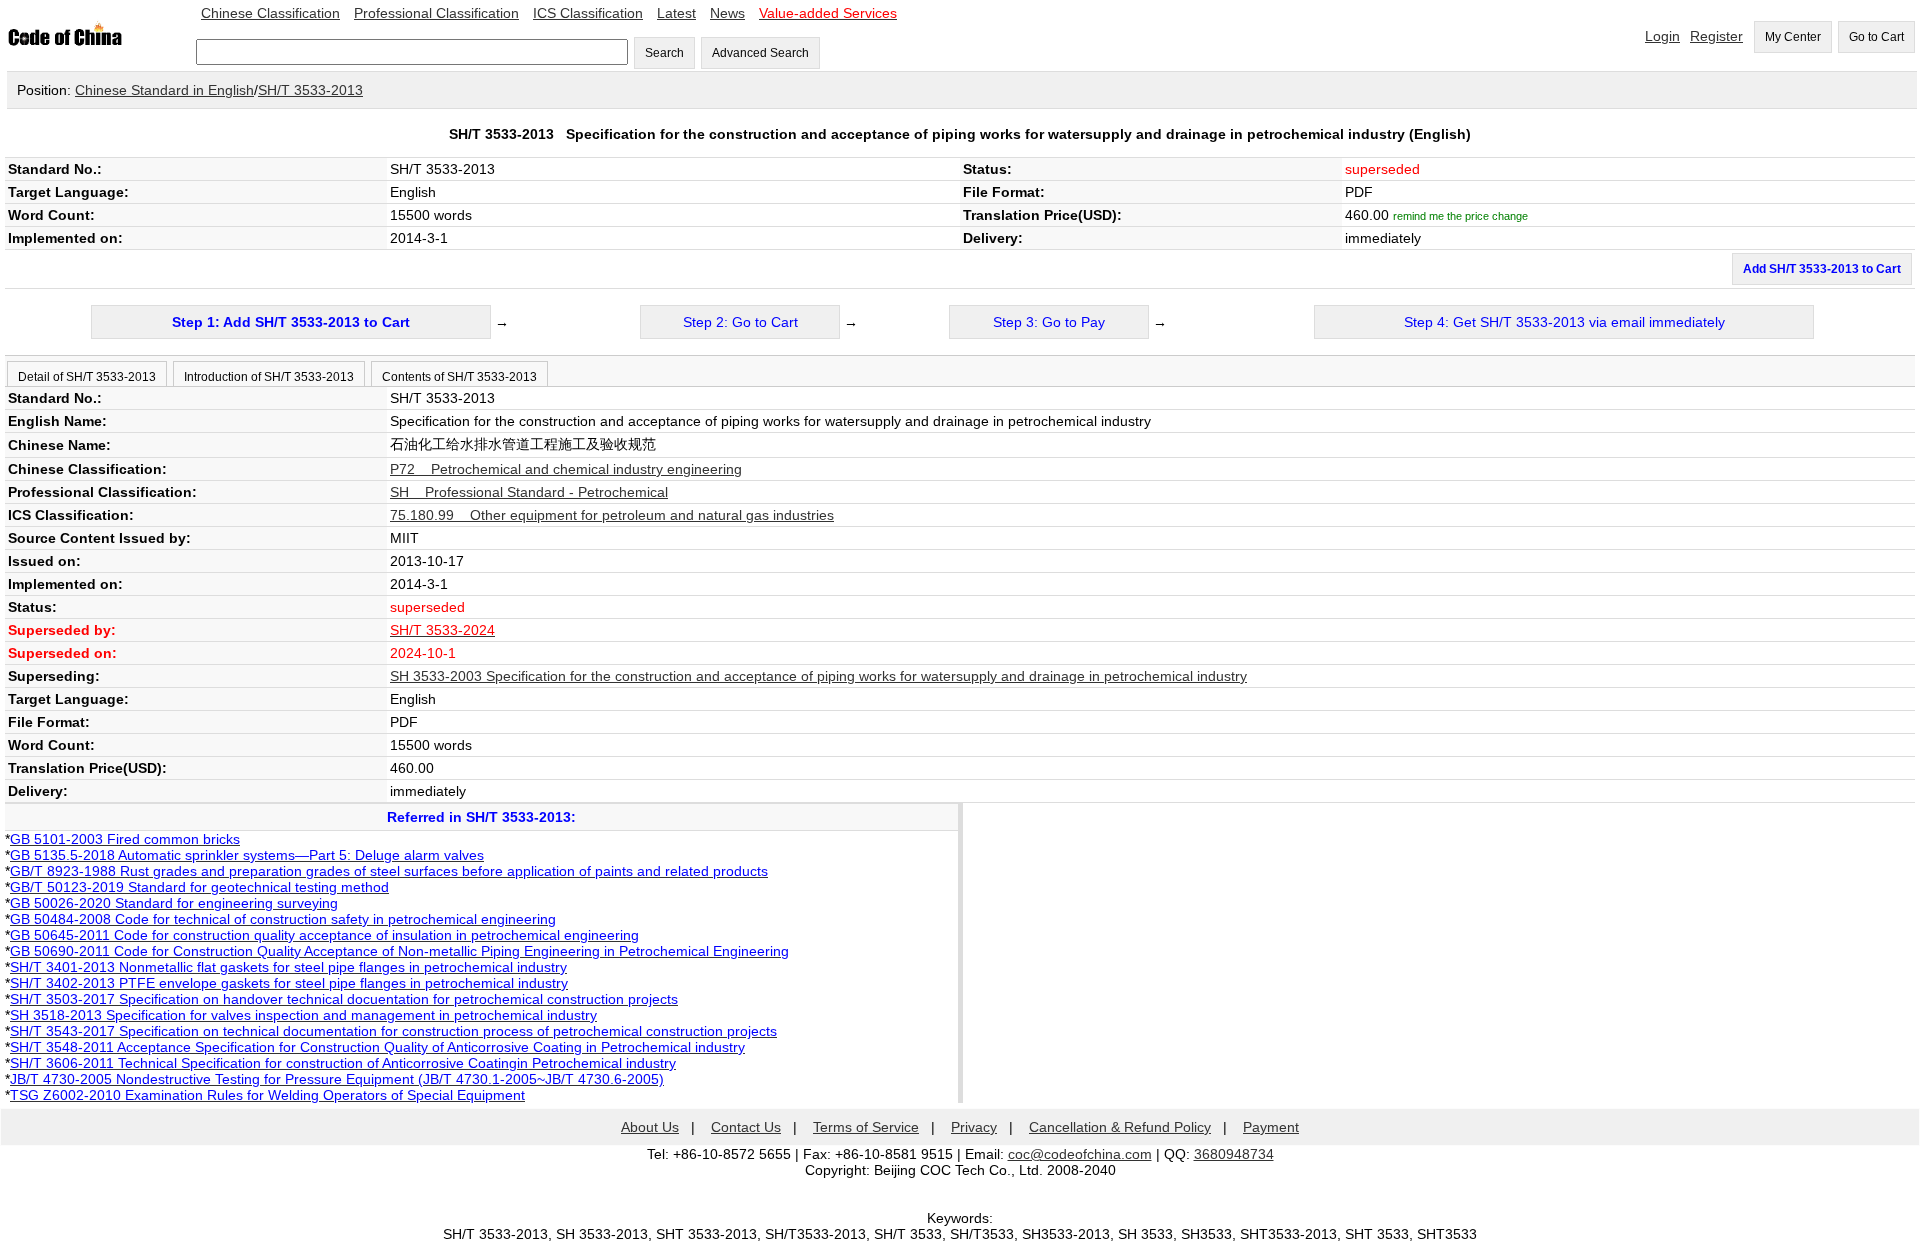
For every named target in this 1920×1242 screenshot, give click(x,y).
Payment (1271, 1127)
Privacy (974, 1127)
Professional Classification (436, 13)
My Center (1793, 37)
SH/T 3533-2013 (310, 90)
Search (664, 53)
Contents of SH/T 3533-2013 (459, 377)
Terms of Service (866, 1127)
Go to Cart (1876, 37)
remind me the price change (1460, 216)
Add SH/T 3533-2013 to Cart (1822, 269)
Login (1662, 36)
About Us (650, 1127)
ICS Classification (588, 13)
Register (1716, 36)
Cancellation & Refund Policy (1120, 1127)
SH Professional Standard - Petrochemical (529, 492)
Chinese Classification (270, 13)
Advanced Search (760, 53)
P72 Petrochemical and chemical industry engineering (566, 469)
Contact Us (746, 1127)
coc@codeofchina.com (1080, 1154)
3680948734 (1234, 1154)
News (727, 13)
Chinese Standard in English (164, 90)
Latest (676, 13)
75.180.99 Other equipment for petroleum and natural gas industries (612, 515)
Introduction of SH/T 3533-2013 (269, 377)
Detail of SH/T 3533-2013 (87, 377)
